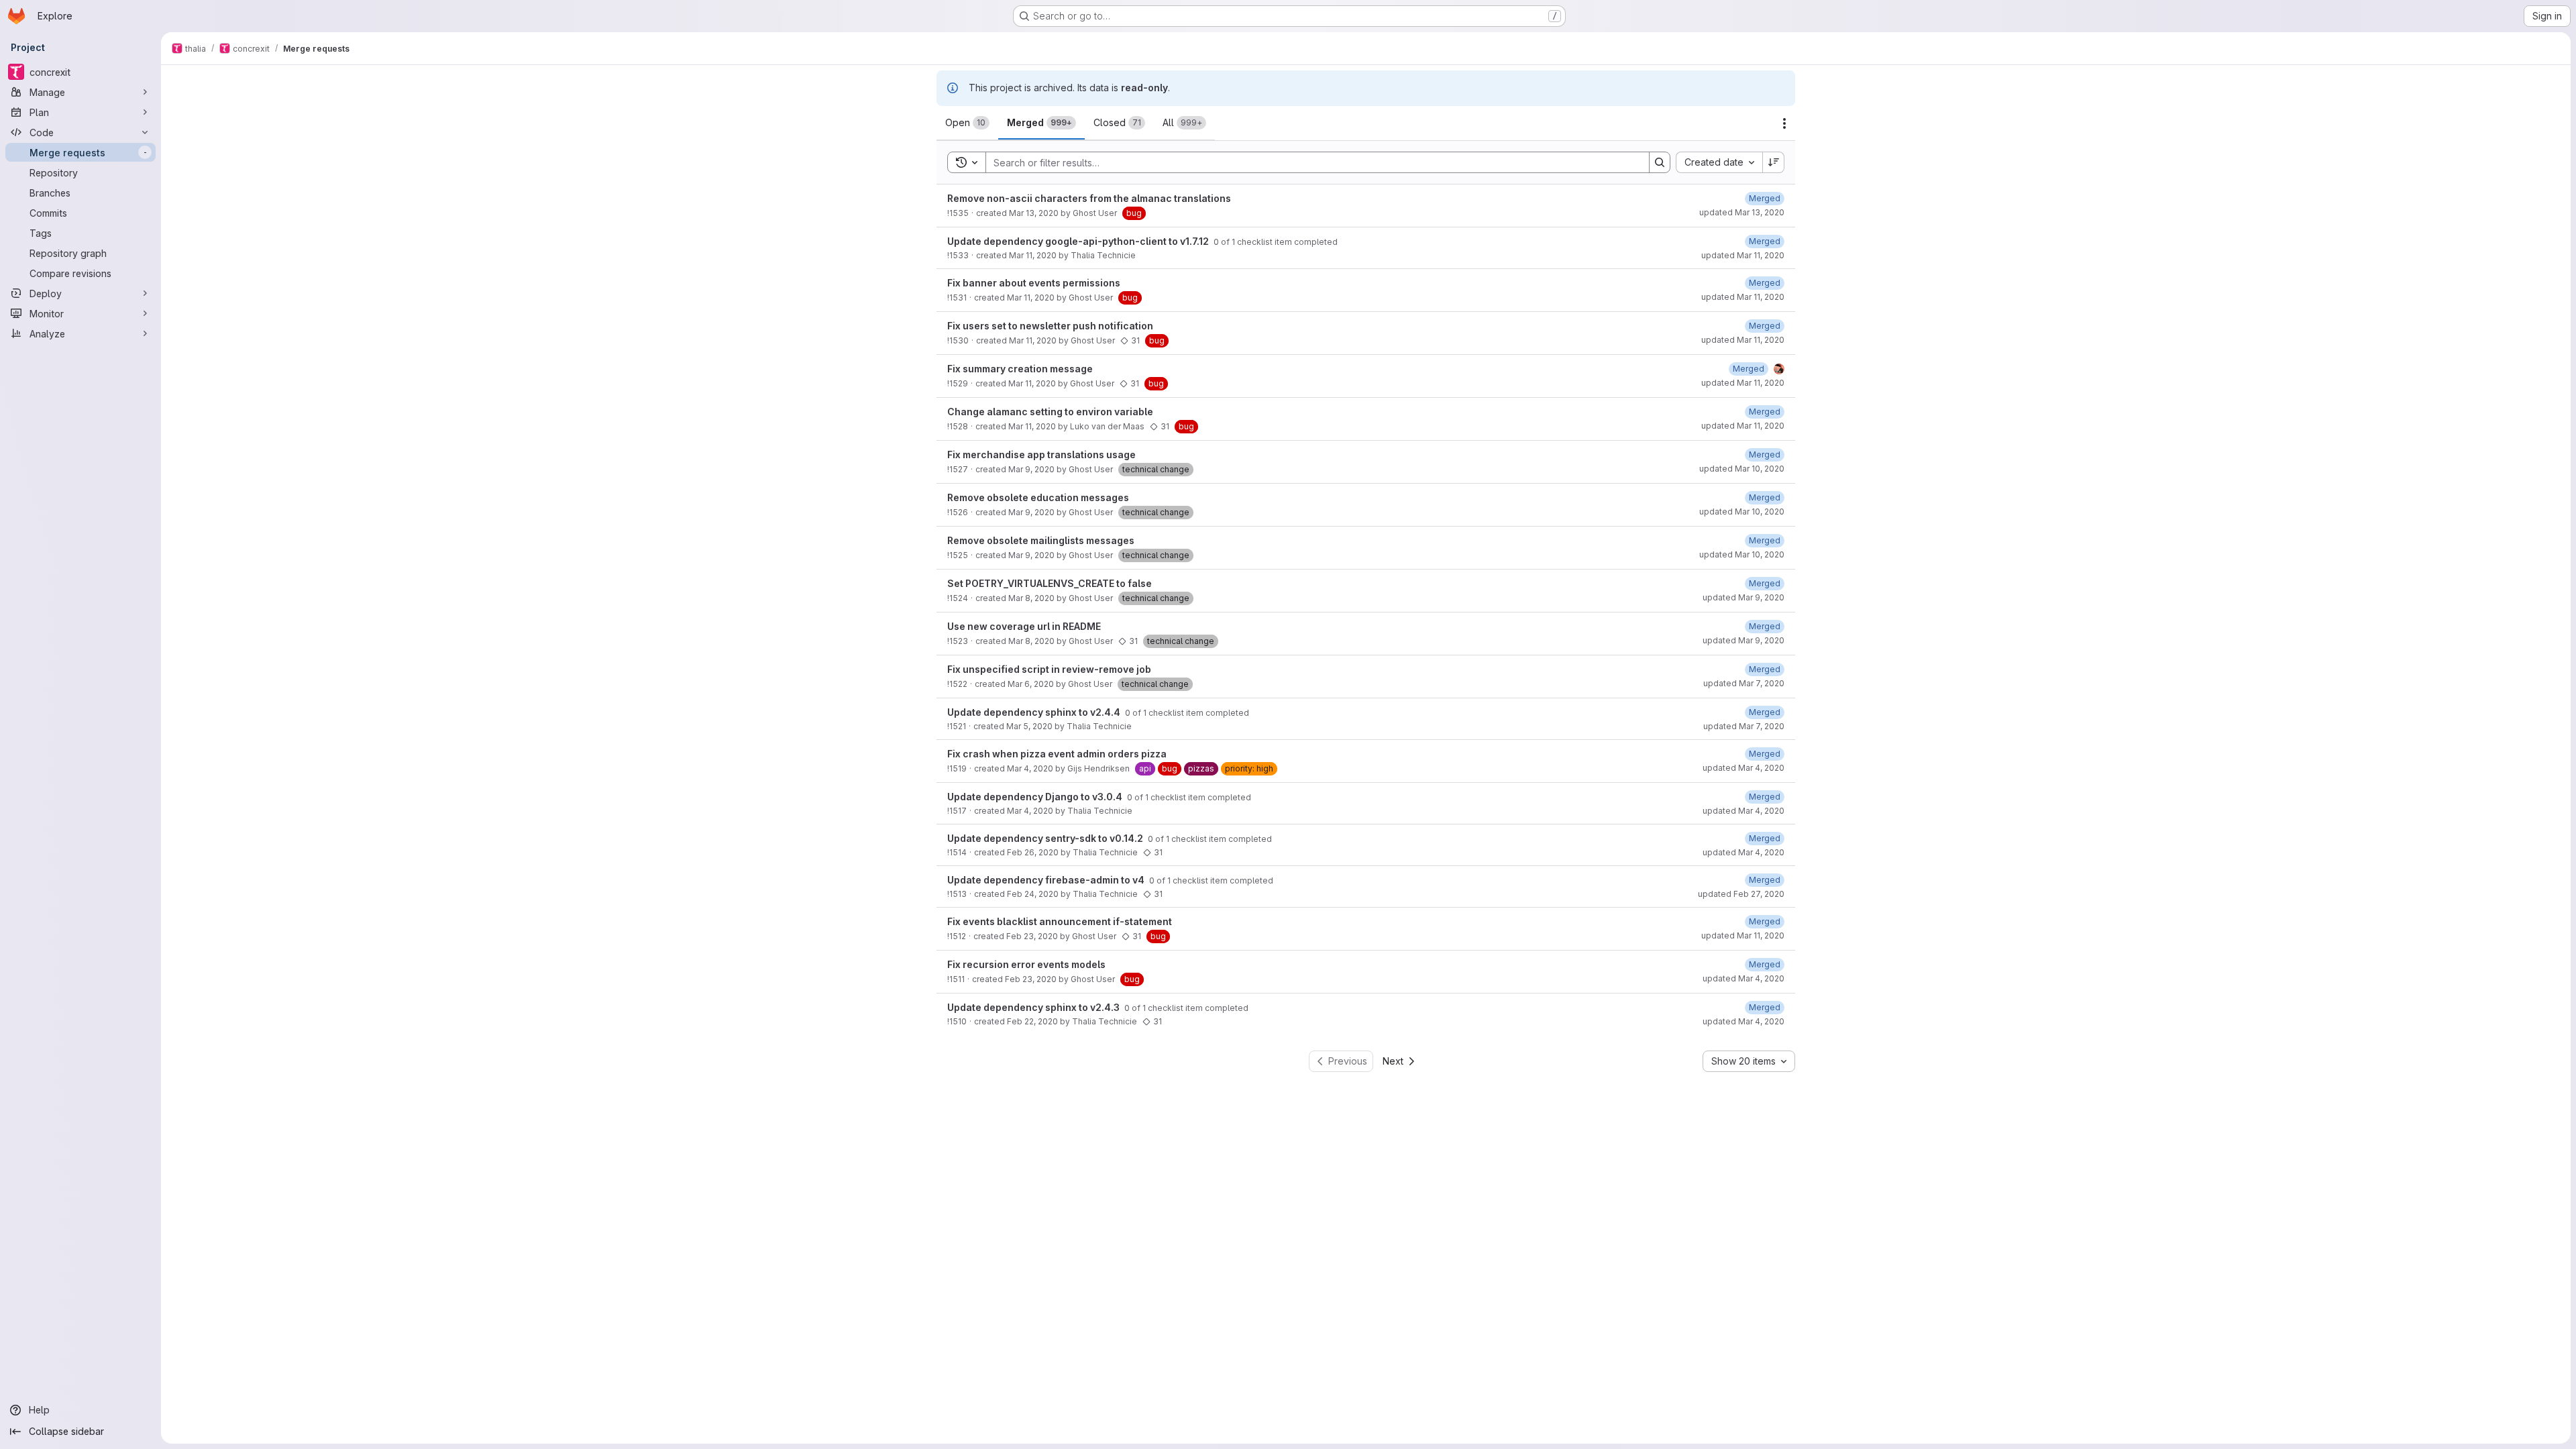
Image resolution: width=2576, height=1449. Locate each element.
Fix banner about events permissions (1034, 283)
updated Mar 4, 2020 (1743, 768)
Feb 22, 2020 (1032, 1021)
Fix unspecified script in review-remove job (1049, 669)
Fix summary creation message (1020, 369)
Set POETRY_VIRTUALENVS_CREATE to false (1050, 583)
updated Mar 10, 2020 (1742, 469)
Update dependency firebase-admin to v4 (1047, 880)
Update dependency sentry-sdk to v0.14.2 (1046, 838)
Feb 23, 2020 (1032, 936)
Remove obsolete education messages (1038, 497)
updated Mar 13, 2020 (1742, 212)
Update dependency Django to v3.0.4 (1036, 797)
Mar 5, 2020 (1029, 726)
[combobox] (1719, 162)
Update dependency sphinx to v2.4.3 (1034, 1007)
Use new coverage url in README (1024, 626)
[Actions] (1784, 123)
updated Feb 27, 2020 (1741, 894)
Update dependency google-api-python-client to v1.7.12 (1079, 241)
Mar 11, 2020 (1033, 255)
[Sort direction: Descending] (1774, 162)
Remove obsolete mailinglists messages (1041, 540)
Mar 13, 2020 (1034, 213)
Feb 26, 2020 (1033, 852)
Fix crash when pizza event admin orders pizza (1057, 754)
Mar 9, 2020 (1031, 469)
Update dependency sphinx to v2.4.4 (1035, 712)
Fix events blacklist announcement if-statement (1060, 921)
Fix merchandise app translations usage (1041, 454)
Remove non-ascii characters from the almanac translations (1089, 198)
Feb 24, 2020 (1033, 894)
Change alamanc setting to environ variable (1050, 412)
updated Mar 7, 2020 (1744, 683)
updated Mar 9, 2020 (1743, 597)
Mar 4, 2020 (1030, 768)
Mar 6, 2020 (1031, 684)
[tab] (967, 123)
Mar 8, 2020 (1031, 598)
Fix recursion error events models (1026, 964)
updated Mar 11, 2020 (1743, 255)
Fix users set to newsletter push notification (1050, 326)
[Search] (1660, 162)
